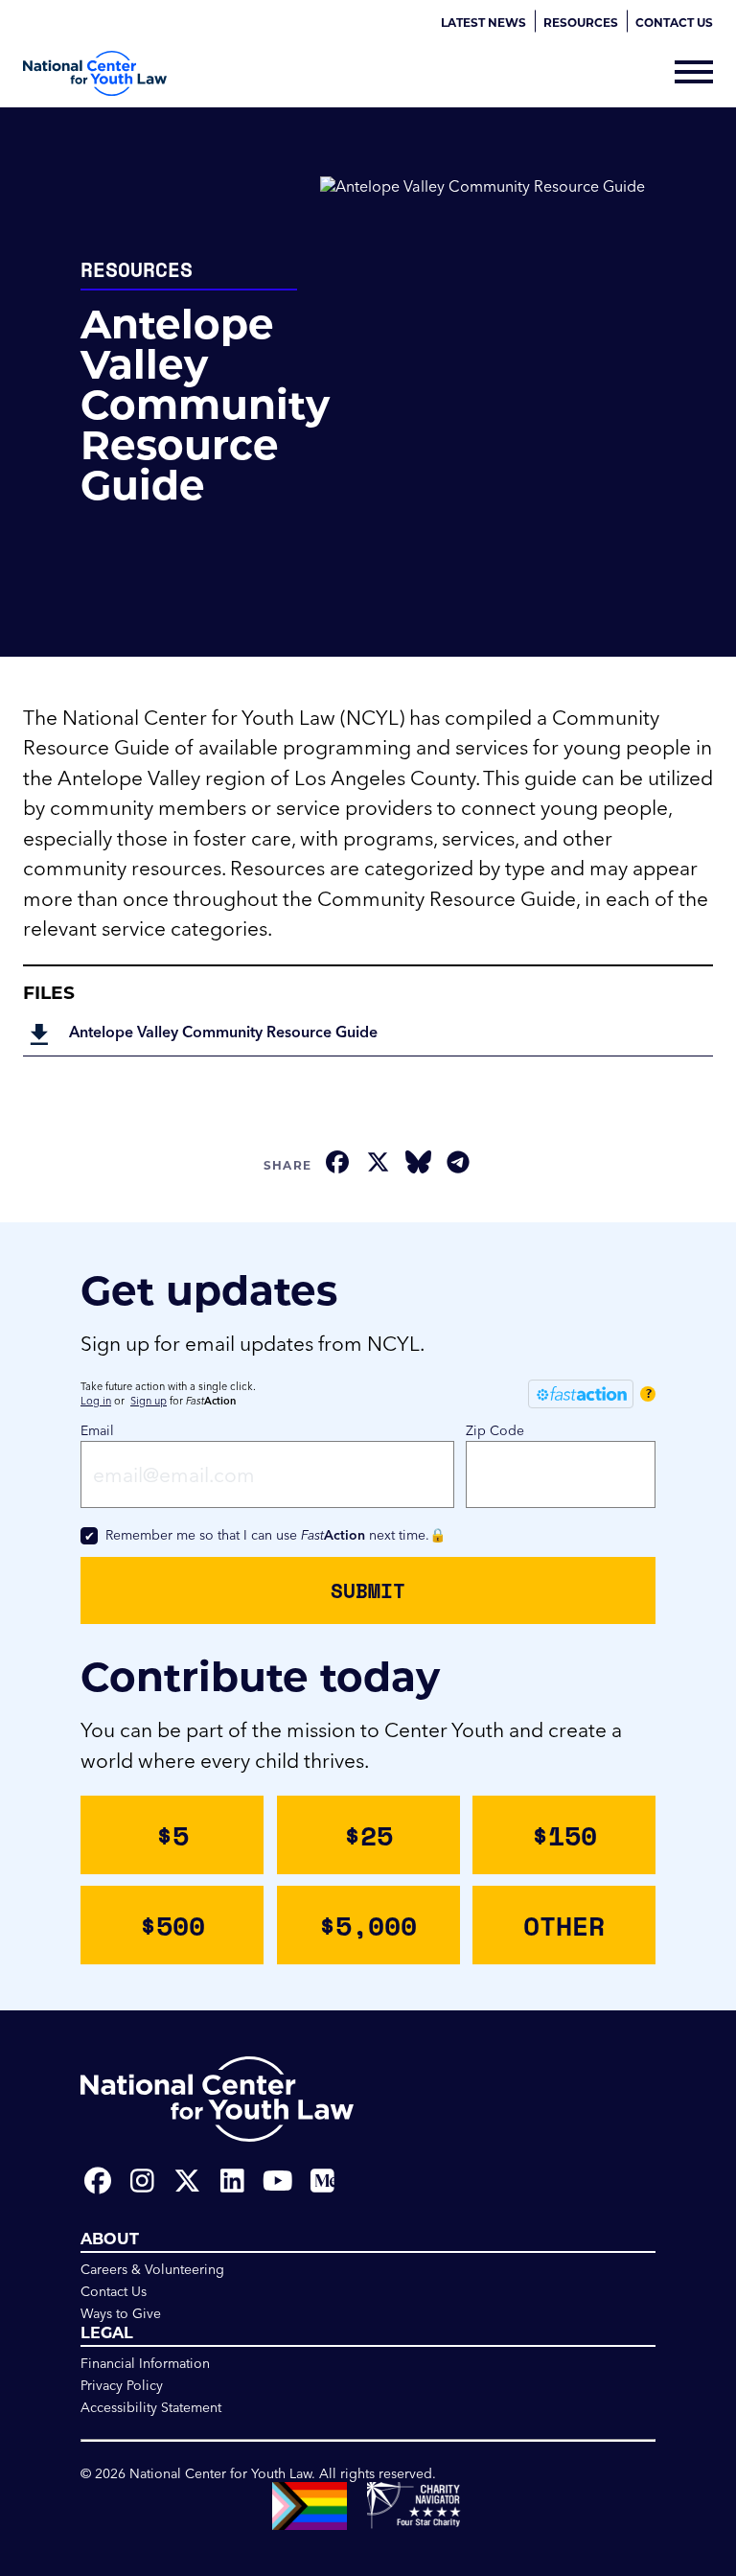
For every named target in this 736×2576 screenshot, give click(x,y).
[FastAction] (581, 1394)
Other (564, 1925)
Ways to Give (121, 2313)
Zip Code (495, 1430)
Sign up (149, 1401)
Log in (96, 1401)
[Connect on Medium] (322, 2181)
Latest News (483, 22)
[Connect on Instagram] (142, 2181)
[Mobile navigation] (694, 74)
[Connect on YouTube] (277, 2181)
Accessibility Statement (151, 2407)
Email (97, 1430)
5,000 (368, 1925)
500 (172, 1925)
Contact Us (674, 22)
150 (564, 1835)
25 (368, 1835)
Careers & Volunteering (152, 2269)
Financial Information (145, 2363)
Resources (581, 22)
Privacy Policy (122, 2385)
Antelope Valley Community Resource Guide (223, 1032)
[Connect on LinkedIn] (232, 2181)
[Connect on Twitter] (187, 2181)
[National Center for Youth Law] (95, 73)
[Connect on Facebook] (97, 2181)
